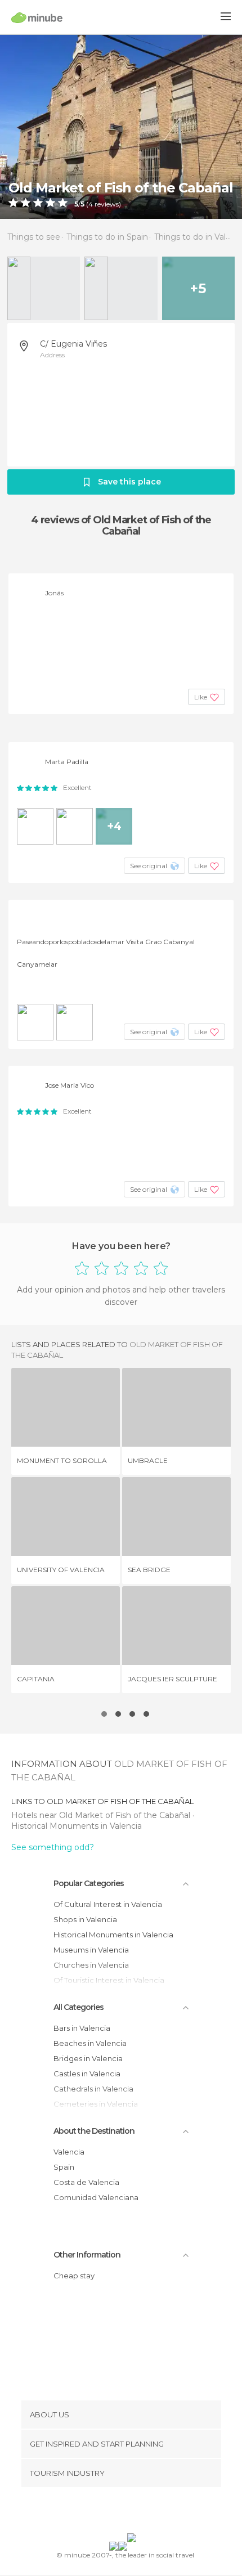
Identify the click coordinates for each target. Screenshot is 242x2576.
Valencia (69, 2152)
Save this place (129, 482)
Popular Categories (89, 1883)
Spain (64, 2167)
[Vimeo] (133, 2512)
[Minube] (37, 17)
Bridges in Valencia (88, 2058)
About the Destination (94, 2131)
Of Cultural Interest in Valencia (108, 1904)
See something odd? (53, 1847)
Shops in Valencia (85, 1919)
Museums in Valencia (91, 1950)
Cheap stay (74, 2276)
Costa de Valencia (86, 2182)
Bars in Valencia (82, 2028)
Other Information (87, 2255)
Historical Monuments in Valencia (77, 1826)
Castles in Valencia (87, 2074)
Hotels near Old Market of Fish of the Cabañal (102, 1815)
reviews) (107, 204)
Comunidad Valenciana (96, 2197)
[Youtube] (147, 2512)
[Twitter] (118, 2512)
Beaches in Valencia (90, 2043)
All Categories (79, 2007)
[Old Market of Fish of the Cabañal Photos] (121, 126)
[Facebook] (104, 2512)
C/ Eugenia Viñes (73, 344)
